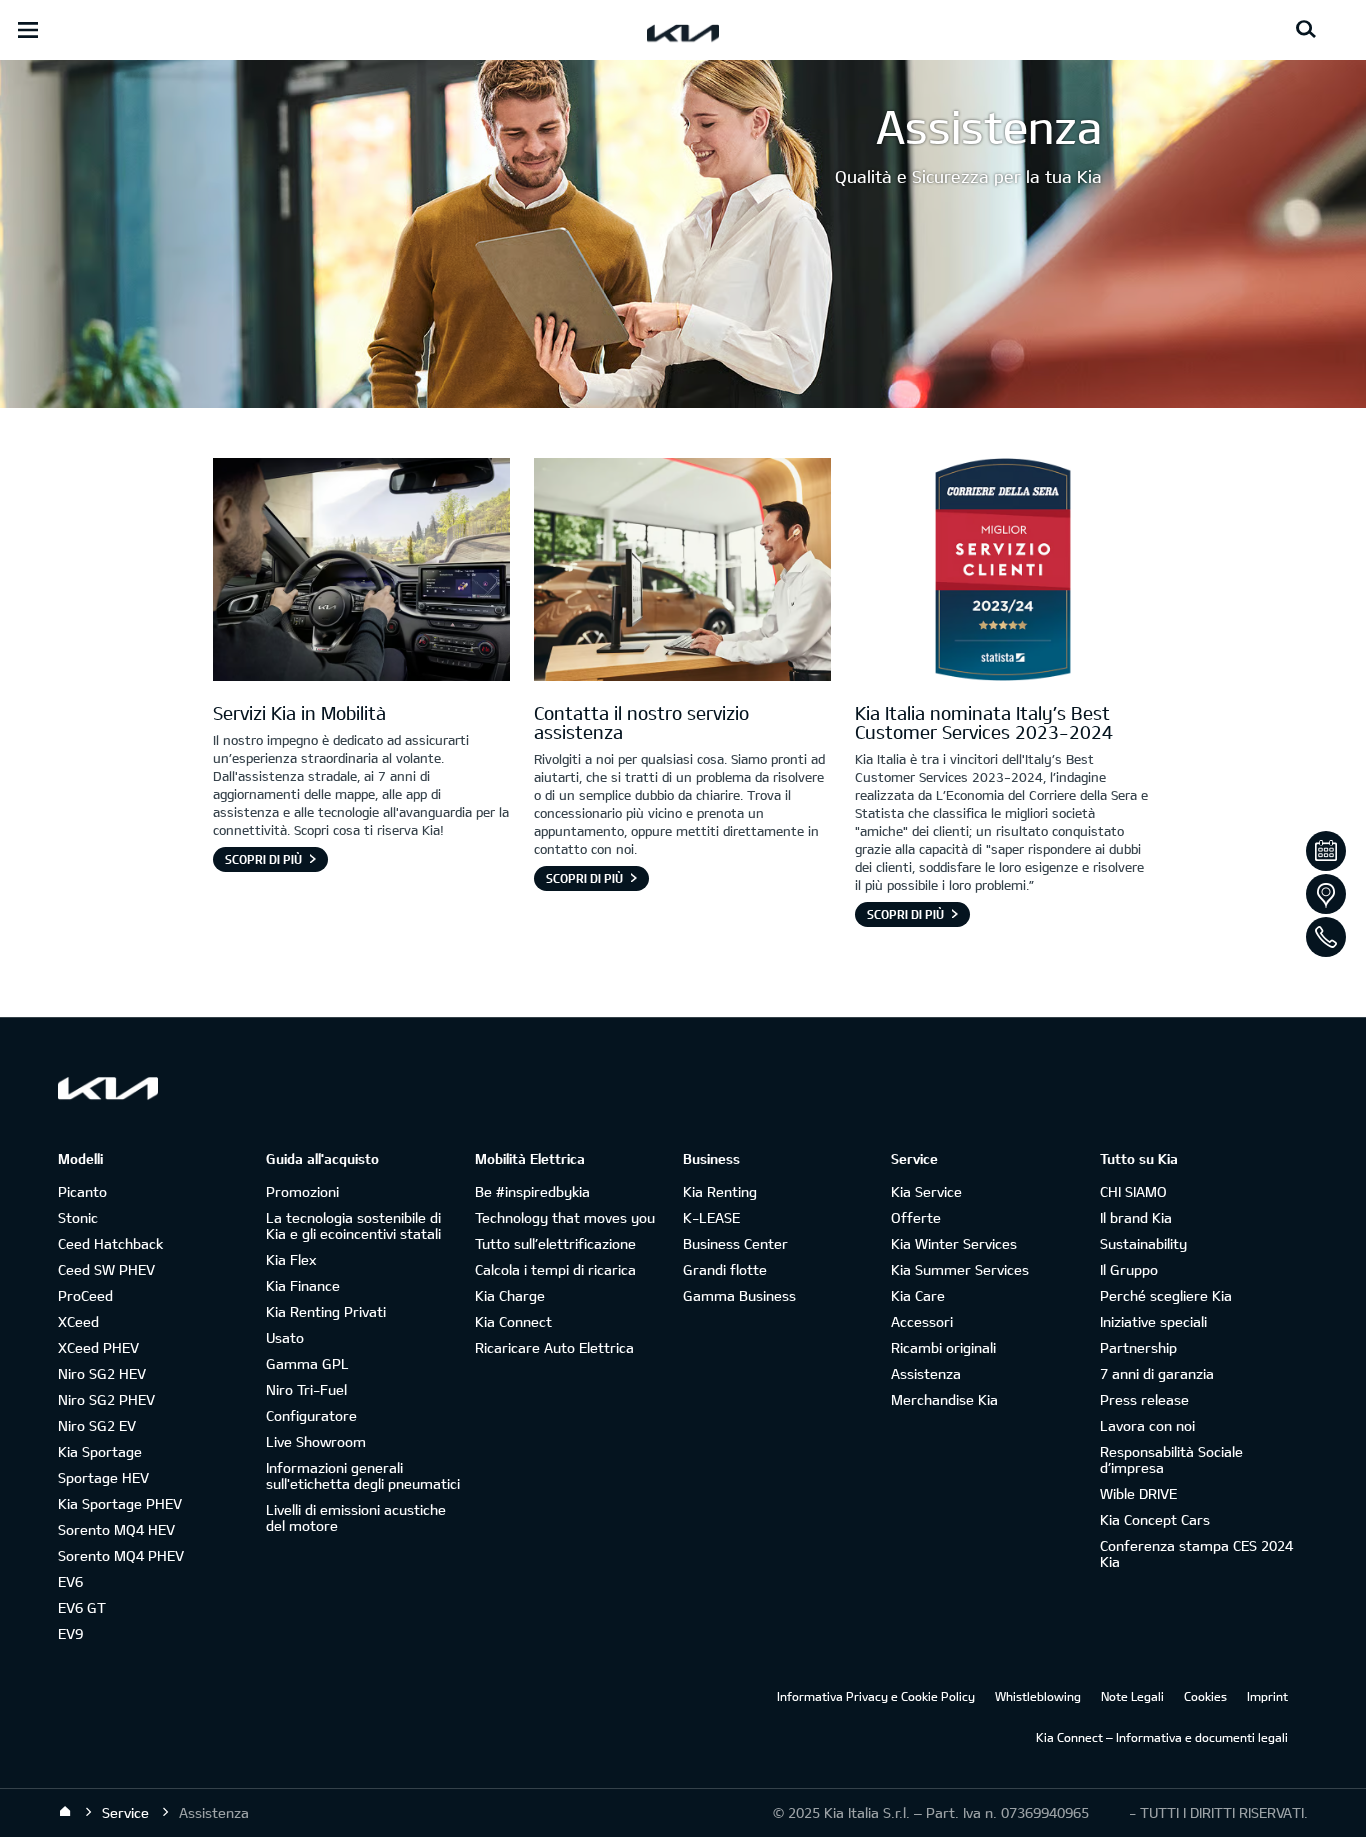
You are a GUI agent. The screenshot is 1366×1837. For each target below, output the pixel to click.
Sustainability (1143, 1243)
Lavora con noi (1147, 1425)
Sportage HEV (103, 1477)
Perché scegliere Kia (1166, 1295)
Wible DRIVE (1138, 1493)
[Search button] (1306, 30)
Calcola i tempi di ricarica (555, 1269)
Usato (285, 1337)
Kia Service (926, 1191)
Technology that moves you (565, 1217)
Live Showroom (316, 1441)
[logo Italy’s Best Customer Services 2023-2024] (1003, 572)
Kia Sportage (100, 1451)
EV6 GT (82, 1607)
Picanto (82, 1191)
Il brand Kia (1136, 1217)
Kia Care (918, 1295)
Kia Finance (303, 1285)
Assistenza (926, 1373)
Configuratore (311, 1415)
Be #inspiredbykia (532, 1191)
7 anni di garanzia (1157, 1373)
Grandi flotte (725, 1269)
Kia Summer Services (960, 1269)
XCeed (78, 1321)
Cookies (1205, 1696)
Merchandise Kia (944, 1399)
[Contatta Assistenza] (682, 572)
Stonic (78, 1217)
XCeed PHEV (98, 1347)
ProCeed (85, 1295)
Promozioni (302, 1191)
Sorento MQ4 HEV (116, 1529)
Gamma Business (739, 1295)
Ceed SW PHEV (106, 1269)
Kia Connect (513, 1321)
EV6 (70, 1581)
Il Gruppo (1129, 1269)
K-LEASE (711, 1217)
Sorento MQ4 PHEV (121, 1555)
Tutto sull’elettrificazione (555, 1243)
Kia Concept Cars (1155, 1519)
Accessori (922, 1321)
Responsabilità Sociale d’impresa (1171, 1459)
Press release (1144, 1399)
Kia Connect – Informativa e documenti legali (1162, 1737)
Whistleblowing (1038, 1696)
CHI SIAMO (1133, 1191)
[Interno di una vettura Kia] (361, 572)
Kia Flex (291, 1259)
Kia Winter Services (954, 1243)
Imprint (1267, 1696)
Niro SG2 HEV (102, 1373)
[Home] (65, 1812)
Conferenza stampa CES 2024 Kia (1196, 1553)
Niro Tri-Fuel (306, 1389)
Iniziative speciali (1153, 1321)
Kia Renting (720, 1191)
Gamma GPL (307, 1363)
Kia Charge (510, 1295)
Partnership (1138, 1347)
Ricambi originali (943, 1347)
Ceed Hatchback (110, 1243)
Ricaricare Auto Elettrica (554, 1347)
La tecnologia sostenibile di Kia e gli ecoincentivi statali (353, 1225)
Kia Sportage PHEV (120, 1503)
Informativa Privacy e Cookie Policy (876, 1696)
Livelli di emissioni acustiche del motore (356, 1517)
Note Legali (1132, 1696)
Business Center (735, 1243)
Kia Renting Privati (326, 1311)
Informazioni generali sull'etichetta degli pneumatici (363, 1475)
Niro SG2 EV (97, 1425)
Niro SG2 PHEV (106, 1399)
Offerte (916, 1217)
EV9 (70, 1633)
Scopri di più (263, 859)
